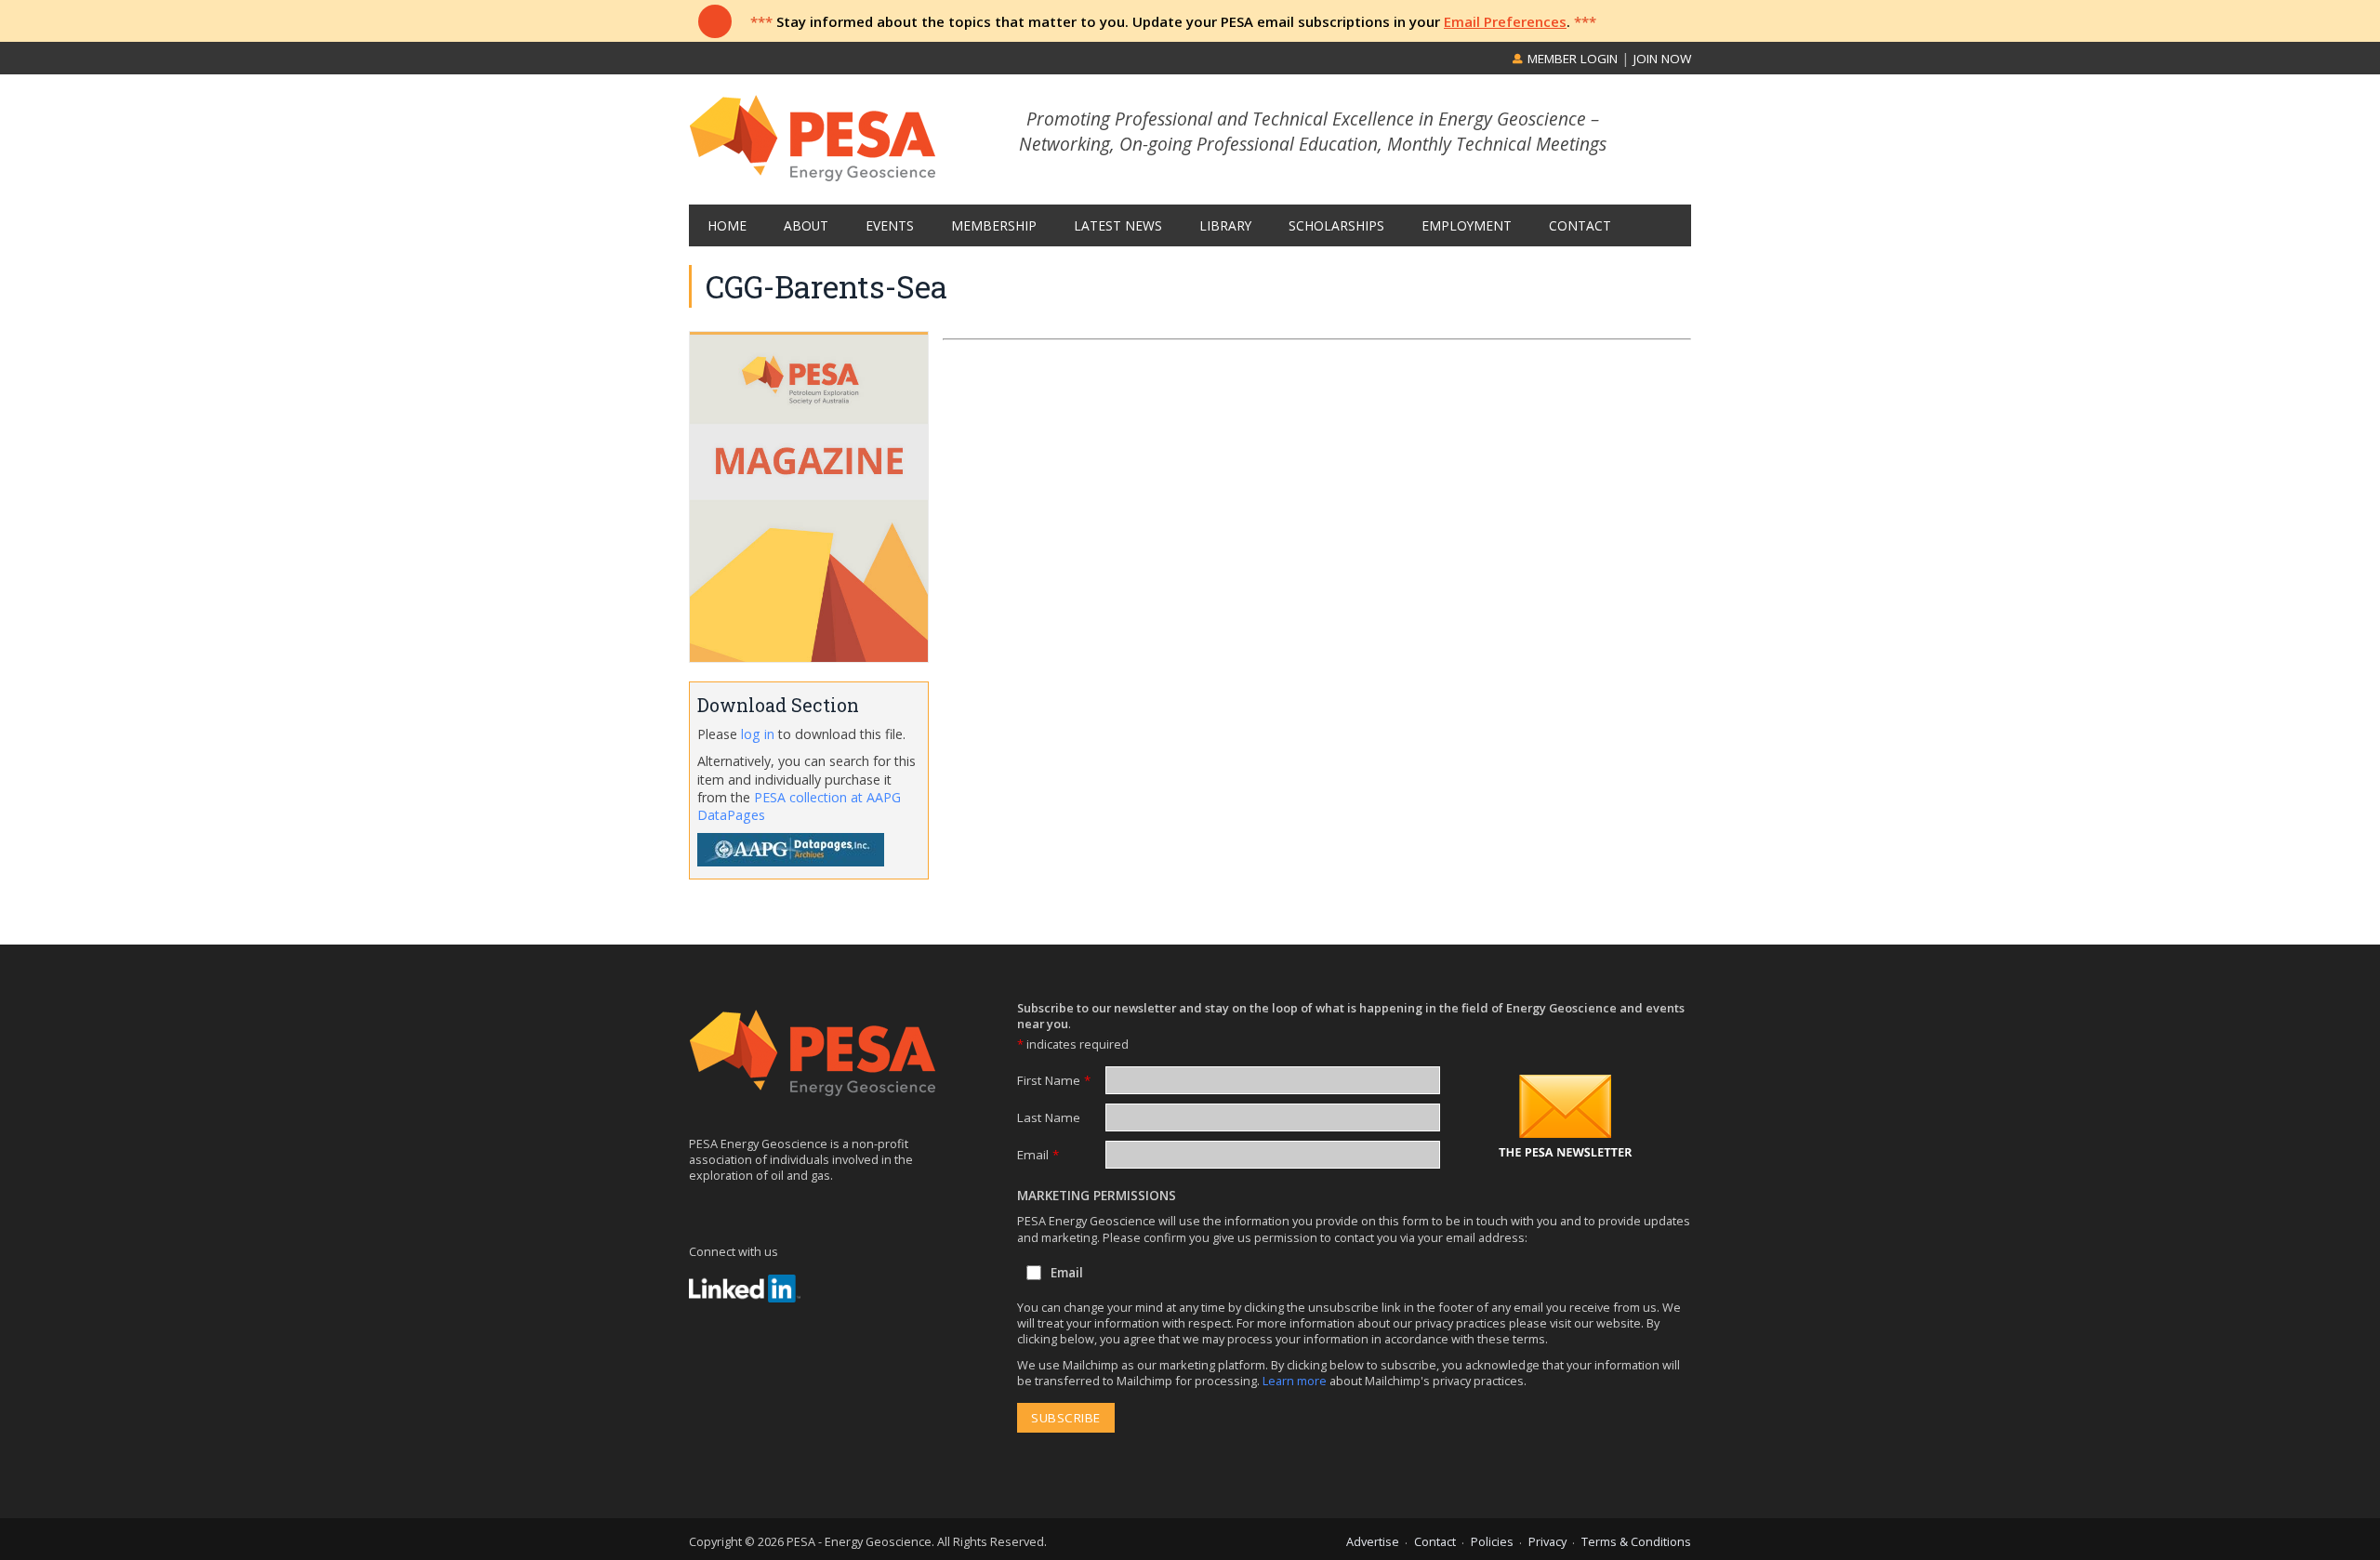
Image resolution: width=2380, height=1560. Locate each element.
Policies (1492, 1541)
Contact (1435, 1541)
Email (1038, 1155)
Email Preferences (1505, 21)
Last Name (1049, 1117)
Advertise (1373, 1541)
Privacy (1547, 1541)
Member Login (1571, 59)
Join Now (1662, 59)
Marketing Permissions (1097, 1196)
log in (758, 734)
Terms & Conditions (1636, 1541)
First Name (1054, 1080)
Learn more (1296, 1381)
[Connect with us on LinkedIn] (745, 1289)
